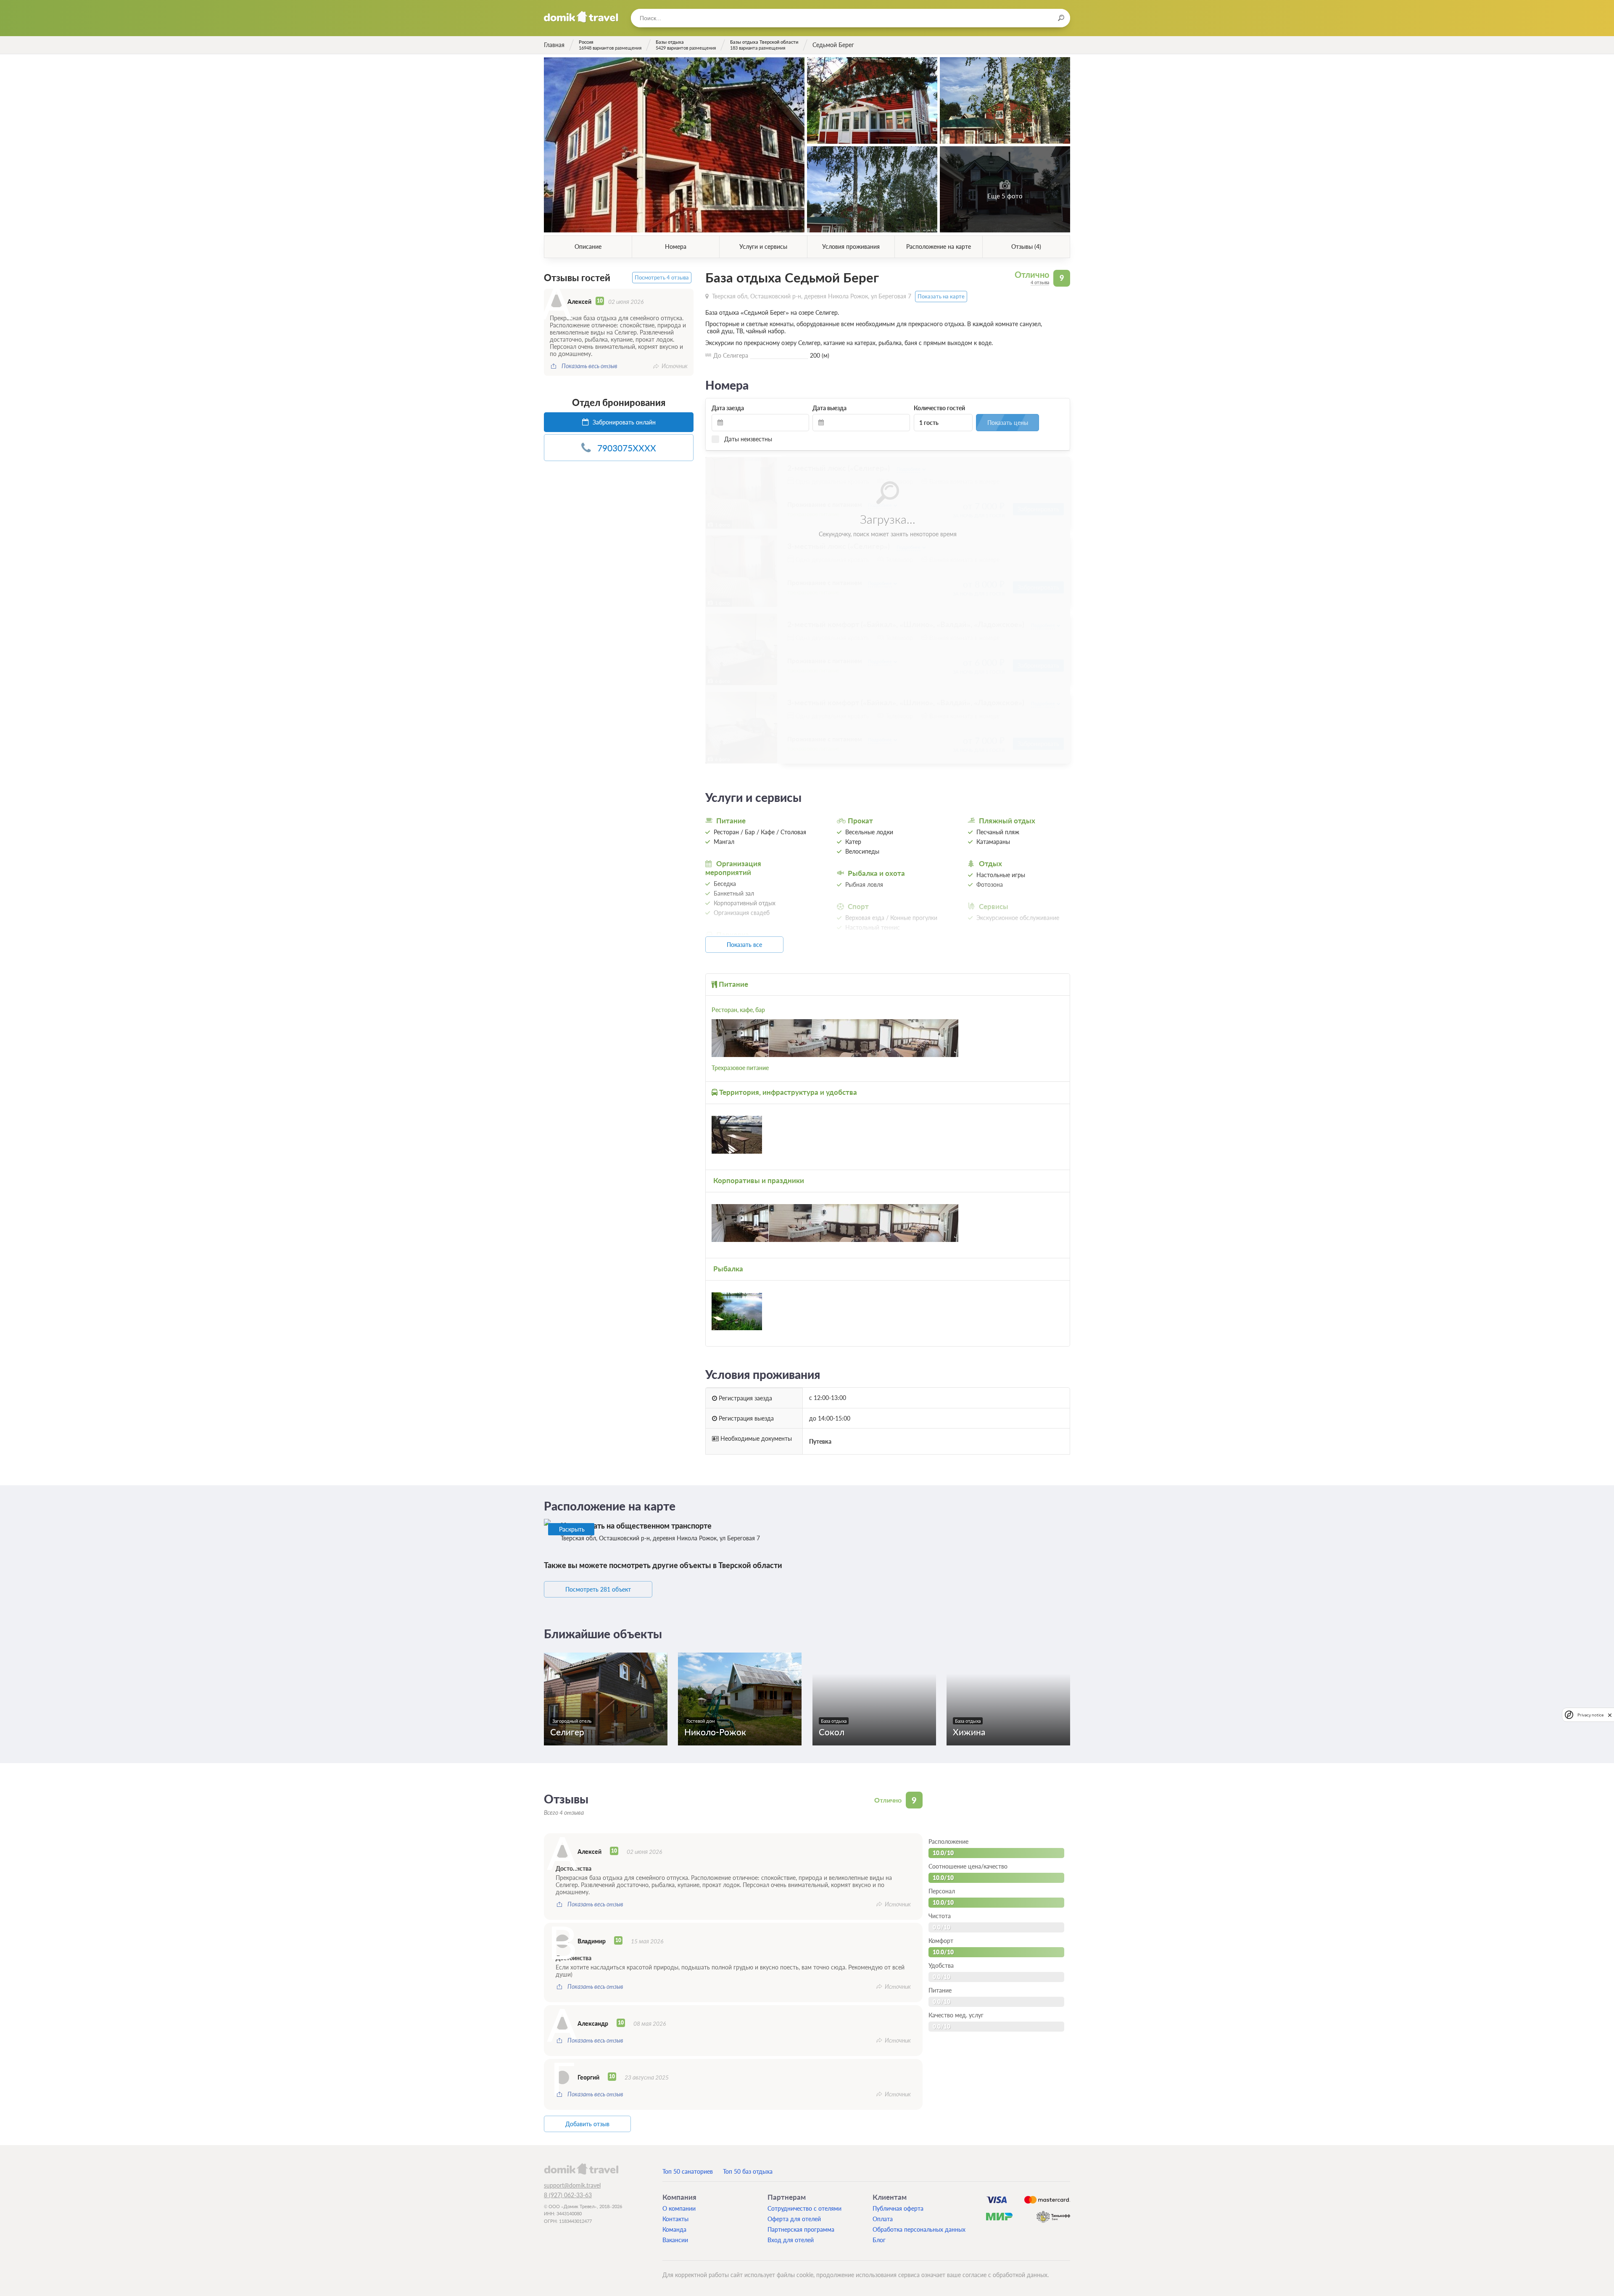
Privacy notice (1590, 1715)
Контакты (675, 2219)
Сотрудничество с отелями (804, 2208)
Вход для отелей (791, 2240)
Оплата (883, 2219)
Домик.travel (581, 17)
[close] (1610, 1715)
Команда (674, 2229)
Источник (675, 366)
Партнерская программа (801, 2229)
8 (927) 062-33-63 (568, 2195)
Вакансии (675, 2240)
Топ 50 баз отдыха (748, 2171)
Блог (879, 2240)
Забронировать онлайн (623, 422)
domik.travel (581, 2169)
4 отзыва (1040, 282)
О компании (679, 2208)
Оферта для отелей (794, 2219)
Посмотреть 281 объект (598, 1589)
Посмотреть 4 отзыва (662, 278)
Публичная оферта (898, 2208)
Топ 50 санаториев (688, 2171)
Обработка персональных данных (919, 2229)
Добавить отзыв (587, 2124)
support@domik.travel (572, 2185)
